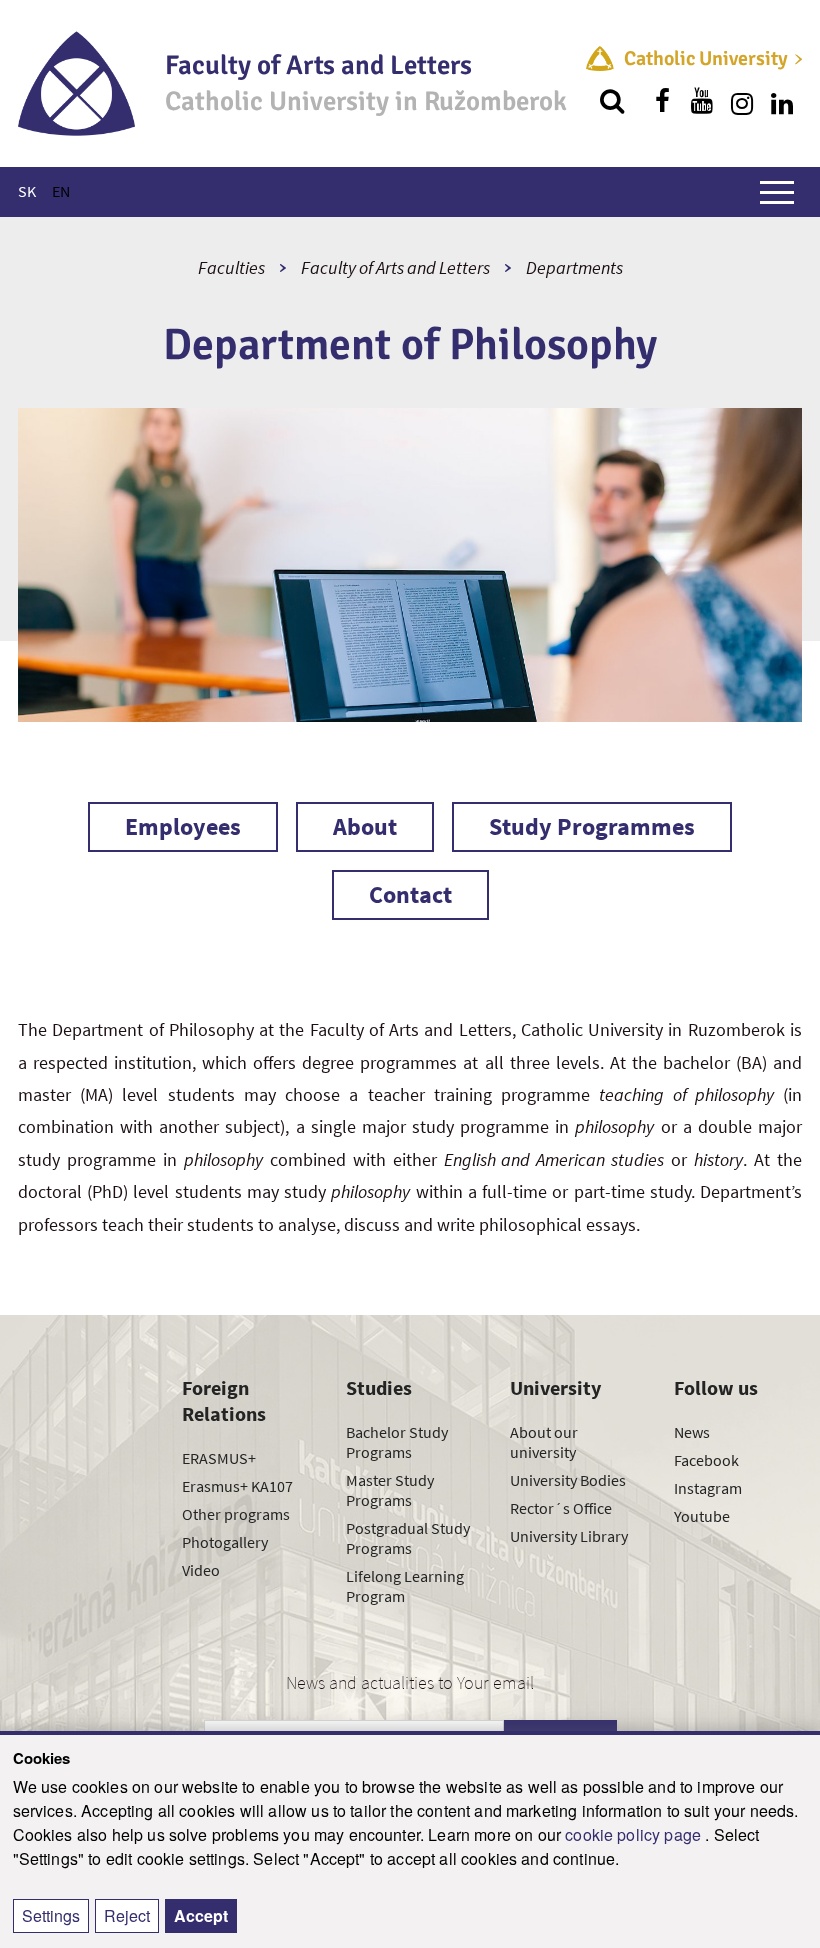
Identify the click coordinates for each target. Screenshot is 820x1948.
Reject (127, 1915)
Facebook (706, 1460)
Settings (51, 1915)
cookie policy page (635, 1834)
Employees (183, 826)
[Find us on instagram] (742, 101)
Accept (201, 1915)
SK (27, 191)
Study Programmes (592, 826)
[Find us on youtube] (702, 101)
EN (61, 191)
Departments (574, 267)
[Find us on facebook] (662, 101)
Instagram (708, 1488)
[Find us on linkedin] (782, 101)
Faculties (231, 267)
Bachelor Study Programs (397, 1442)
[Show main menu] (777, 192)
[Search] (612, 101)
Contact (410, 894)
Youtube (702, 1516)
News (692, 1432)
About (365, 826)
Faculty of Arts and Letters (395, 267)
